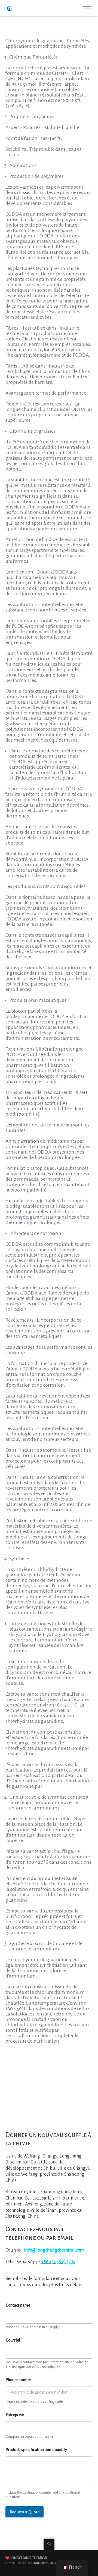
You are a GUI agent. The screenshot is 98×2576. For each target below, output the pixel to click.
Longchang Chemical (29, 2558)
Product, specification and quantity (36, 2450)
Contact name (18, 2305)
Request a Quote (24, 2512)
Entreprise (15, 2415)
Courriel (14, 2340)
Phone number (19, 2380)
